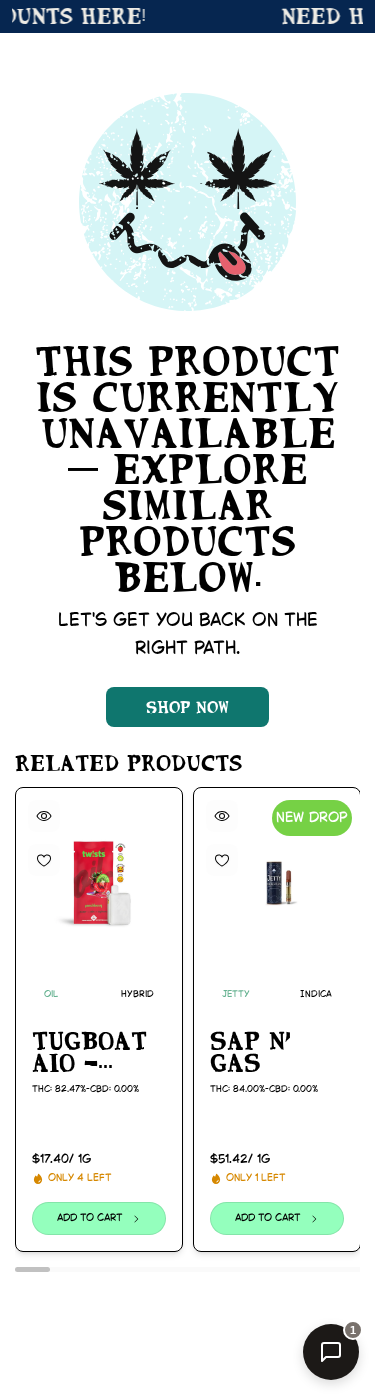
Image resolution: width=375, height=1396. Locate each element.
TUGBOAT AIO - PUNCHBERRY (99, 1052)
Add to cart (90, 1218)
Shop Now (187, 707)
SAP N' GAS (250, 1051)
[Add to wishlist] (44, 860)
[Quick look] (44, 816)
